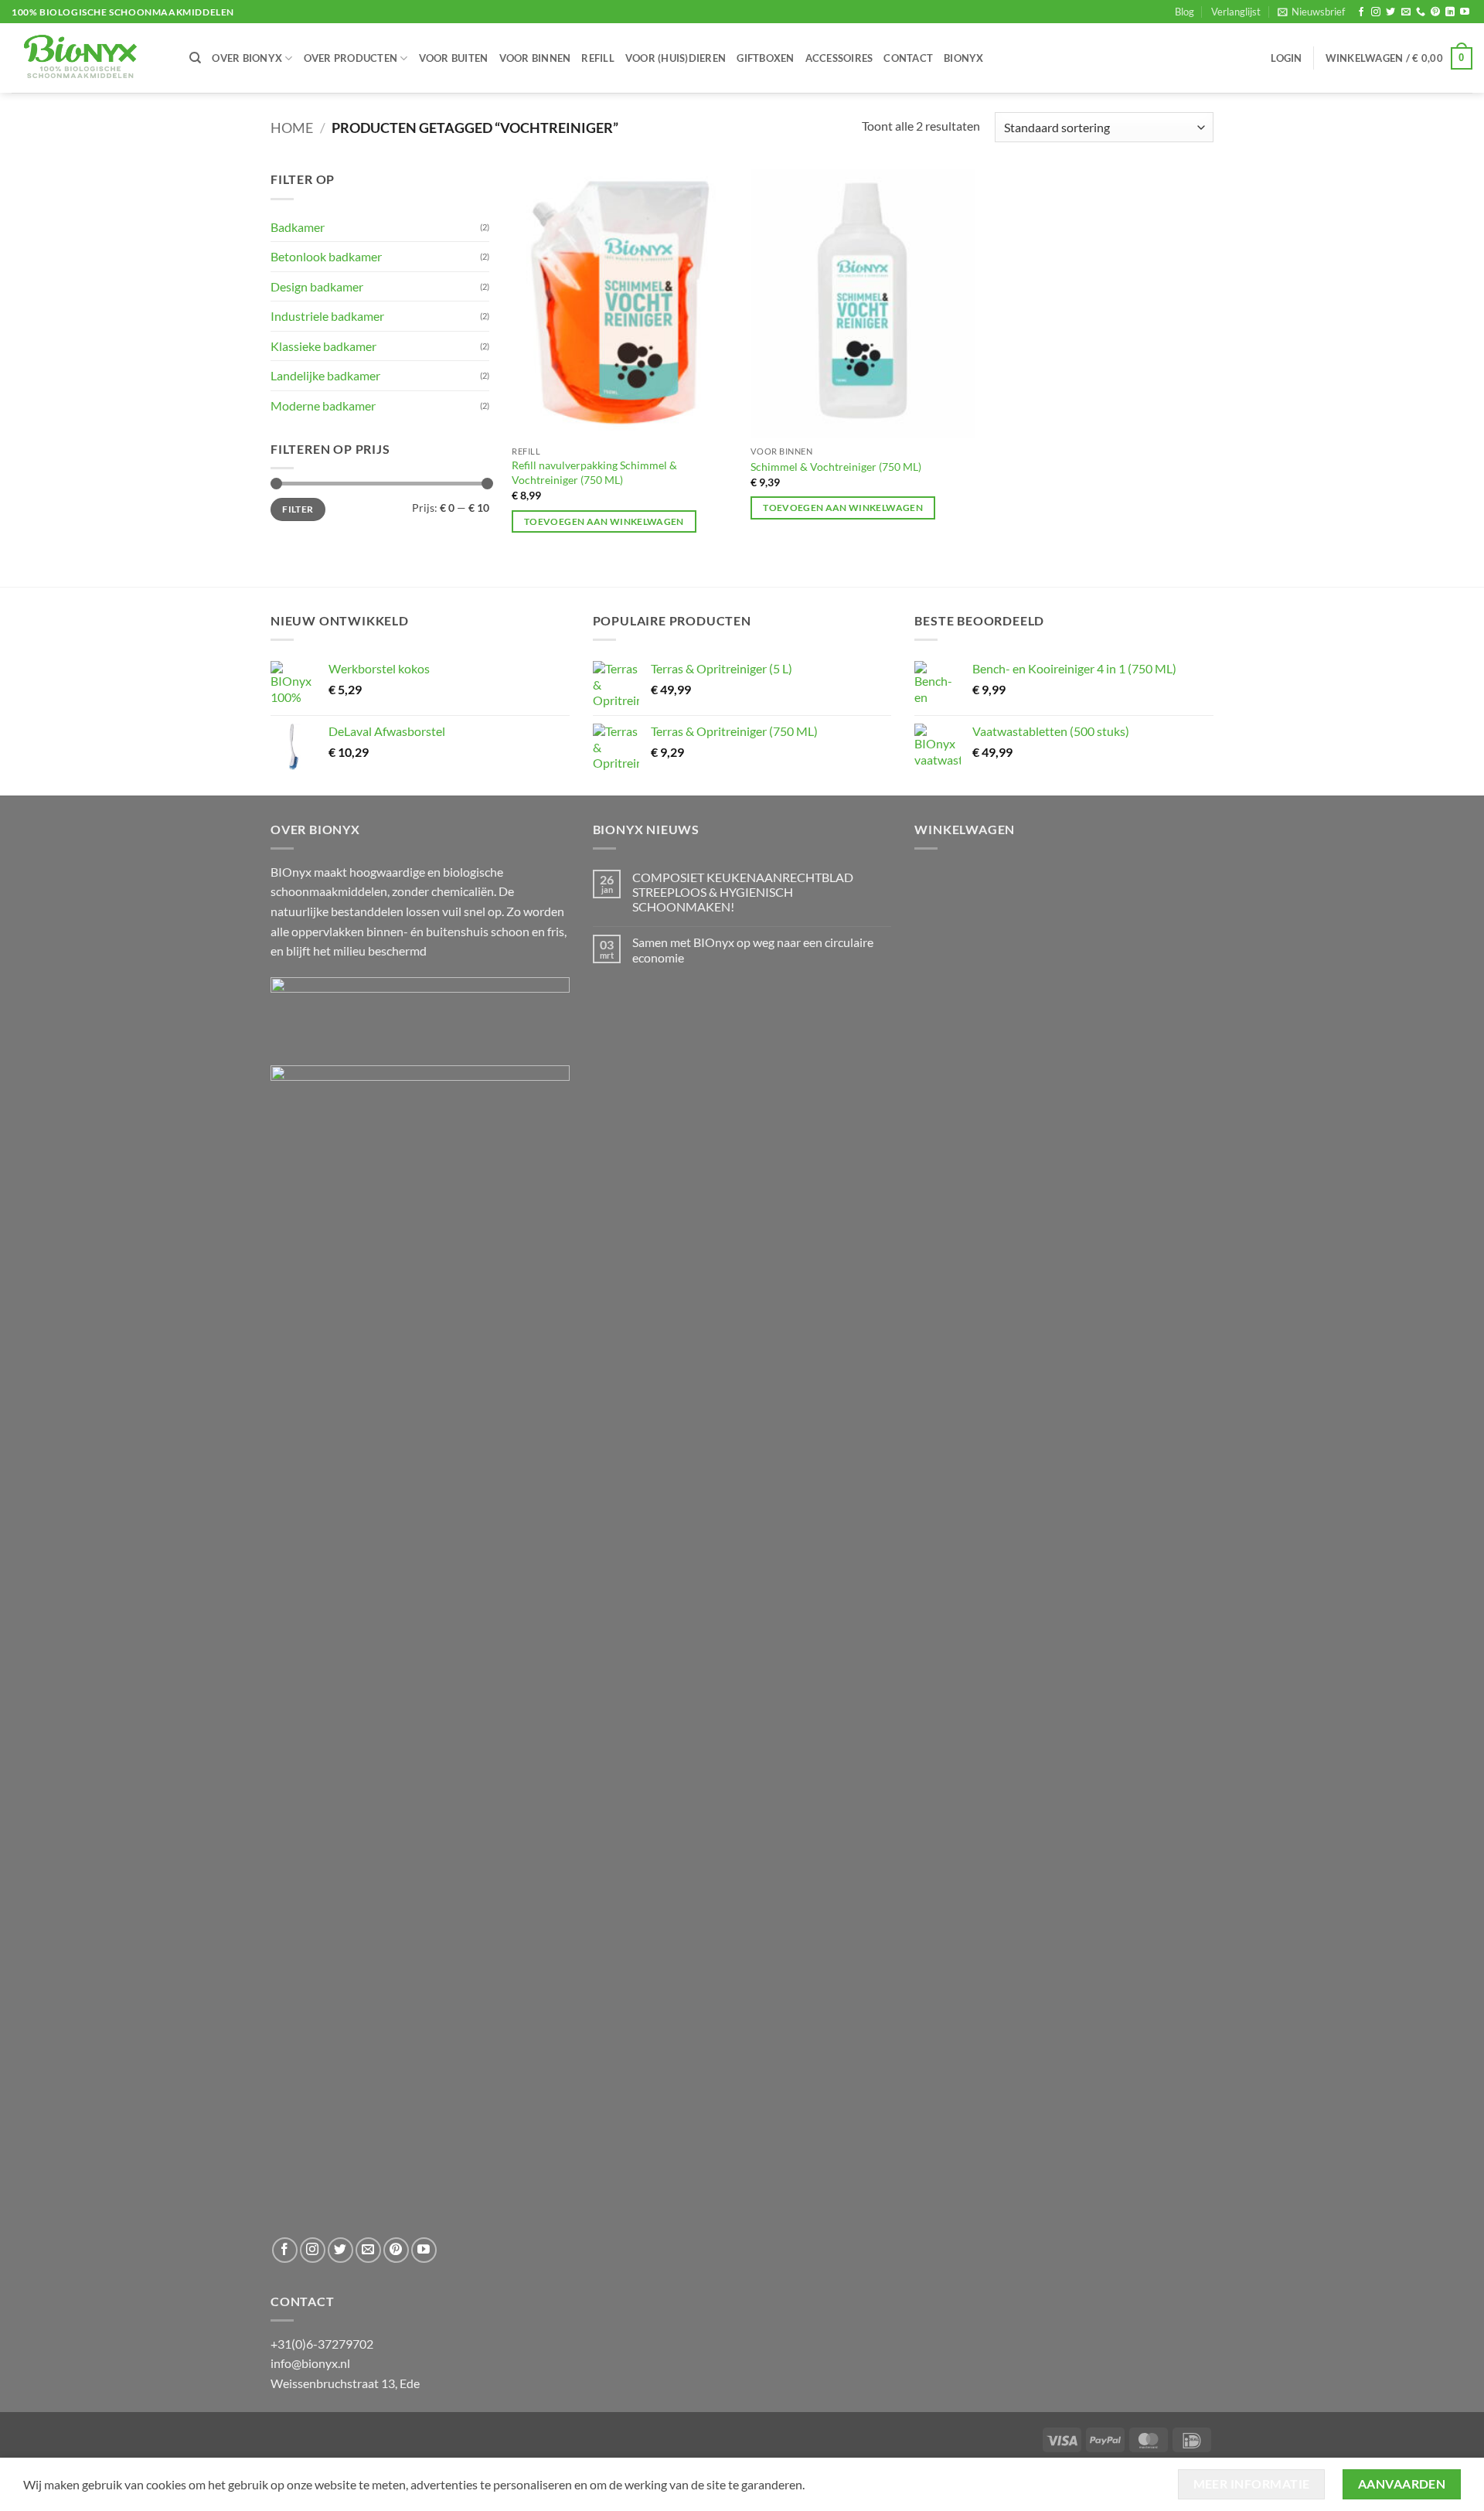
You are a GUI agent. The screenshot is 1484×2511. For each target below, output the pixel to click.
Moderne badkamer (323, 405)
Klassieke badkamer (323, 346)
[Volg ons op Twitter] (1390, 12)
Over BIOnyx (247, 58)
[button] (1311, 12)
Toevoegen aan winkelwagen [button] (604, 521)
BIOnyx (964, 58)
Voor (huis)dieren (676, 58)
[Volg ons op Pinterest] (1435, 12)
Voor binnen (535, 58)
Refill (598, 58)
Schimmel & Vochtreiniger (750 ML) (836, 467)
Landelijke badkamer (325, 375)
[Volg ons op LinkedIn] (1450, 12)
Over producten (351, 58)
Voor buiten (454, 58)
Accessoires (839, 58)
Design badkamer (317, 286)
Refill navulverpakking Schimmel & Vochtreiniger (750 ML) (594, 472)
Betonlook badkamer (326, 256)
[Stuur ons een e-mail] (1406, 12)
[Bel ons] (1421, 12)
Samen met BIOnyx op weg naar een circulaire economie (753, 949)
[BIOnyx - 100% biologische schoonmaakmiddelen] (89, 58)
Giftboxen (765, 58)
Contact (908, 58)
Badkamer (298, 227)
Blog (1184, 12)
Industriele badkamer (327, 316)
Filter (298, 509)
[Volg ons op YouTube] (1465, 12)
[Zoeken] (195, 58)
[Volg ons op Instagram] (1376, 12)
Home (292, 128)
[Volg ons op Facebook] (1361, 12)
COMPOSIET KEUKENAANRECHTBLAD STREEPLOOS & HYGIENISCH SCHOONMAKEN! (743, 892)
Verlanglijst (1236, 12)
